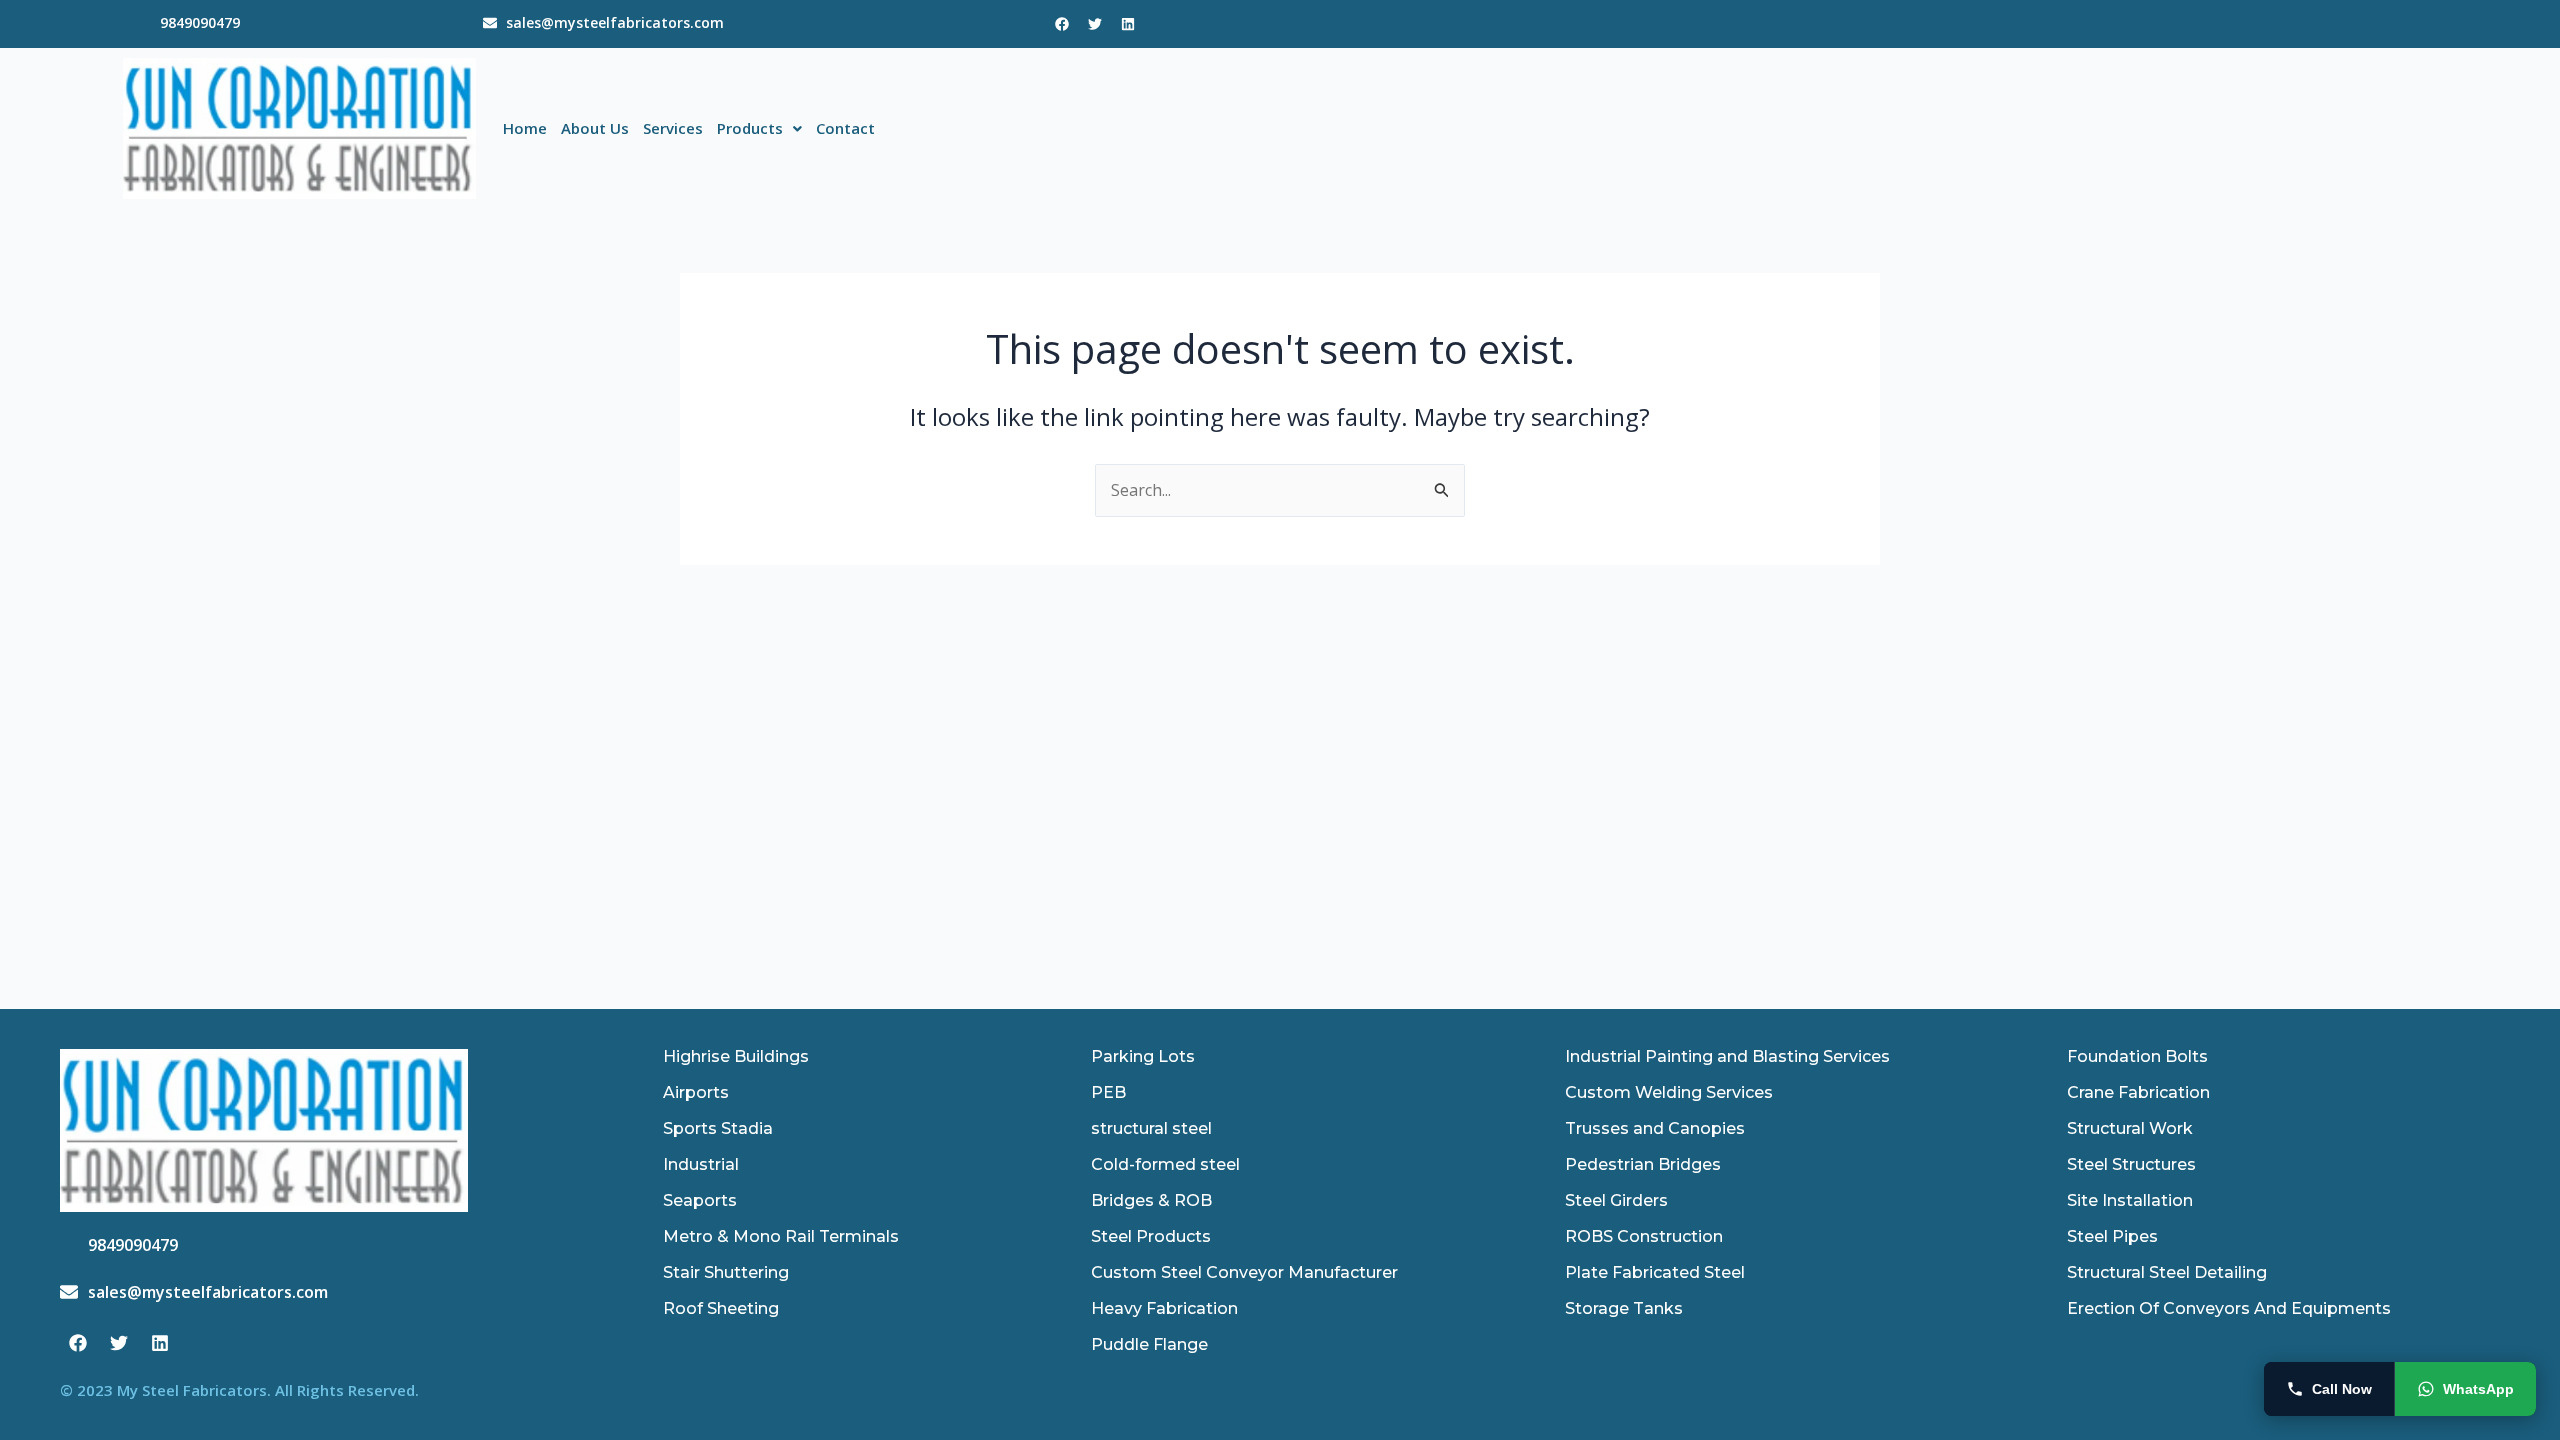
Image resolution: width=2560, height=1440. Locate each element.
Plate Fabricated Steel (1655, 1272)
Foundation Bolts (2137, 1056)
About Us (595, 128)
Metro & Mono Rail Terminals (781, 1236)
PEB (1108, 1092)
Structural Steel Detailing (2167, 1272)
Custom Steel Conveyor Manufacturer (1244, 1272)
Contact (845, 128)
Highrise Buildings (736, 1056)
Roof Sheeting (721, 1308)
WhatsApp (2478, 1389)
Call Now (2342, 1389)
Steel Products (1151, 1236)
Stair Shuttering (726, 1272)
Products (750, 128)
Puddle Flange (1149, 1344)
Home (525, 128)
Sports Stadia (718, 1128)
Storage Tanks (1624, 1308)
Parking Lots (1143, 1056)
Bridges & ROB (1151, 1200)
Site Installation (2130, 1200)
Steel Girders (1616, 1200)
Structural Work (2130, 1128)
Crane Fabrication (2138, 1092)
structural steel (1151, 1128)
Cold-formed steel (1165, 1164)
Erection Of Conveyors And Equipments (2229, 1308)
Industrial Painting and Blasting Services (1727, 1056)
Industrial (701, 1164)
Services (673, 128)
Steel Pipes (2112, 1236)
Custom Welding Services (1669, 1092)
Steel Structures (2131, 1164)
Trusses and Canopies (1655, 1128)
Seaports (700, 1200)
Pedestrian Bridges (1643, 1164)
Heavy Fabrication (1164, 1308)
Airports (696, 1092)
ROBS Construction (1644, 1236)
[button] (759, 128)
